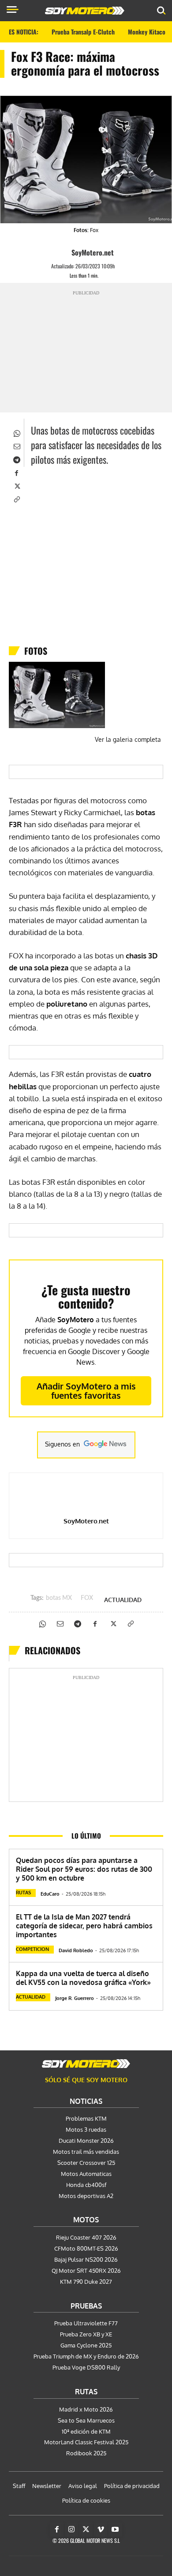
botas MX (59, 1598)
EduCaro (50, 1894)
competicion (32, 1949)
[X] (16, 485)
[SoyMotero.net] (64, 252)
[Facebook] (16, 472)
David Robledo (76, 1950)
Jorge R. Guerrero (75, 1998)
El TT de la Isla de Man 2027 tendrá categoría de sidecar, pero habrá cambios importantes (84, 1926)
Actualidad (123, 1600)
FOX (87, 1598)
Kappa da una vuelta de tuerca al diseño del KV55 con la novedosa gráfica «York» (83, 1978)
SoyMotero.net (93, 252)
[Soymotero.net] (86, 2064)
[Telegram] (16, 459)
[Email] (16, 446)
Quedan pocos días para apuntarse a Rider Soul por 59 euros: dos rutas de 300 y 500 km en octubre (84, 1869)
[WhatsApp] (16, 432)
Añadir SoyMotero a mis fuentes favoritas (86, 1391)
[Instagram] (71, 2530)
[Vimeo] (101, 2530)
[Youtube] (115, 2530)
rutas (23, 1893)
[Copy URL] (16, 499)
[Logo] (85, 11)
